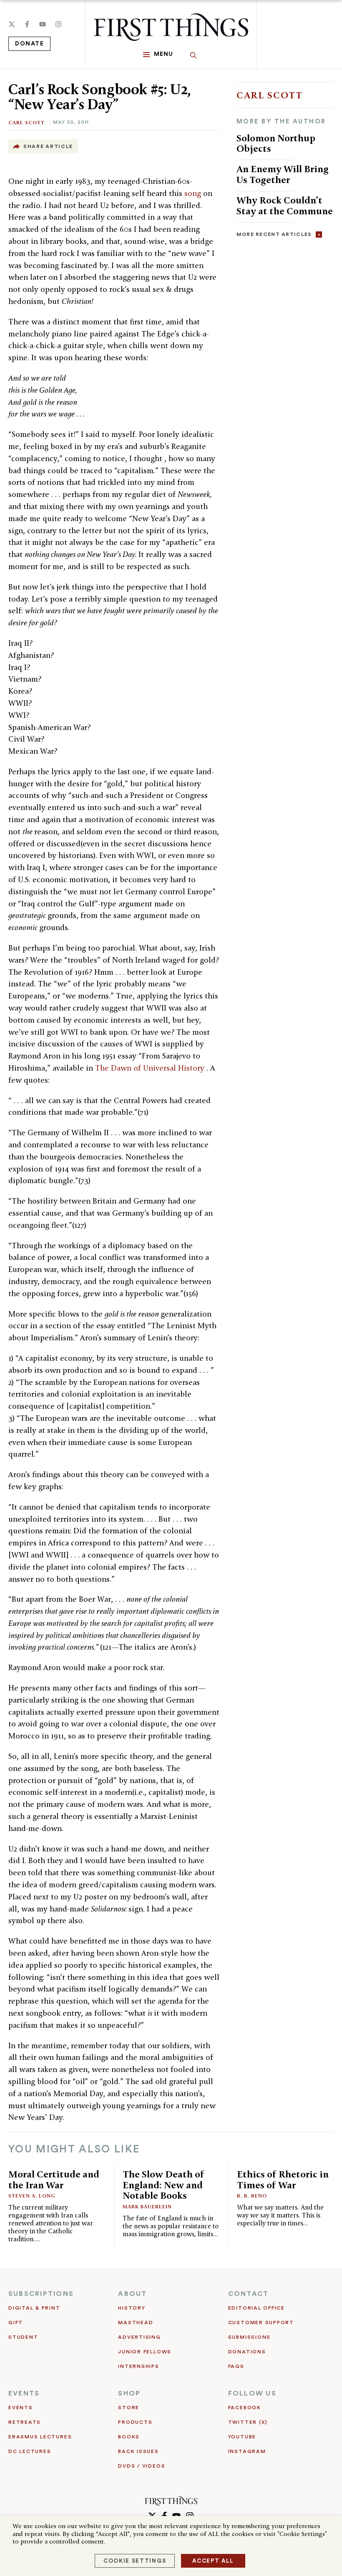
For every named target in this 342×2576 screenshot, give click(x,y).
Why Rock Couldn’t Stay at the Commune (285, 205)
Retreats (25, 2422)
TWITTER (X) (248, 2422)
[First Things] (171, 27)
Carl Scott (26, 122)
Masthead (136, 2323)
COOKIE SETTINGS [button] (135, 2561)
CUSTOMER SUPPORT (261, 2323)
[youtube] (43, 24)
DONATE (29, 44)
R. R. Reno (252, 2196)
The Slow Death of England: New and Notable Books (163, 2185)
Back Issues (138, 2451)
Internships (138, 2366)
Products (135, 2422)
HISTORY (132, 2308)
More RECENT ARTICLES (274, 234)
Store (129, 2408)
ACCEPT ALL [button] (213, 2561)
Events (21, 2408)
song (194, 193)
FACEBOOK (245, 2408)
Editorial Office (256, 2308)
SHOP (129, 2393)
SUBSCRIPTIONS (41, 2294)
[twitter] (12, 24)
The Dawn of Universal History (151, 1068)
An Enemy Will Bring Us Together (283, 174)
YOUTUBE (242, 2437)
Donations (247, 2352)
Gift (16, 2323)
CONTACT (249, 2294)
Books (129, 2437)
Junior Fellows (145, 2352)
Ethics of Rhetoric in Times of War (283, 2179)
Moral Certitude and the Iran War (54, 2179)
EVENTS (24, 2393)
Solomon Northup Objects (276, 143)
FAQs (236, 2366)
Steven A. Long (32, 2196)
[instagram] (58, 24)
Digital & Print (34, 2308)
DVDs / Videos (142, 2466)
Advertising (139, 2337)
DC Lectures (30, 2451)
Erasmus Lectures (40, 2437)
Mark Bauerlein (147, 2206)
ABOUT (132, 2294)
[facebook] (27, 24)
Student (23, 2337)
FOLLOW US (252, 2393)
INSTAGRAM (247, 2451)
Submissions (249, 2337)
